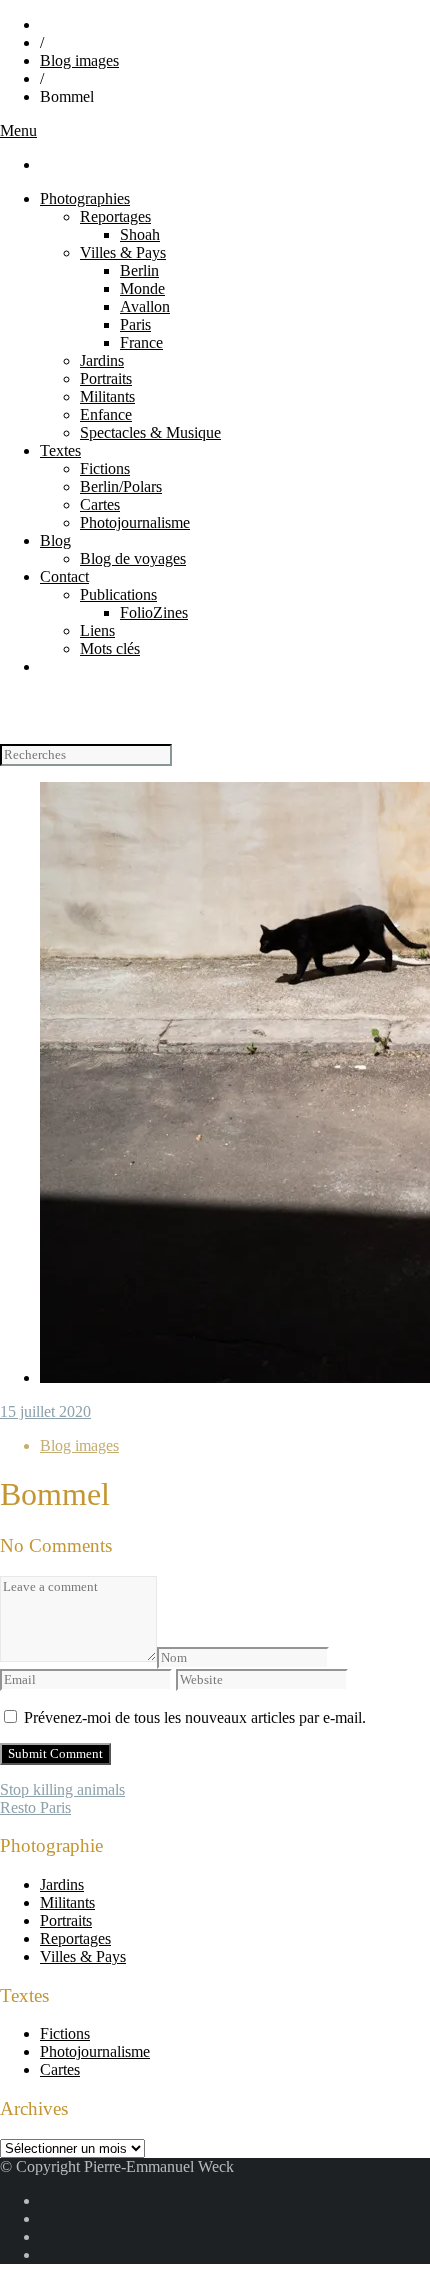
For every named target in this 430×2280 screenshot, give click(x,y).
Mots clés (110, 648)
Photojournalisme (135, 522)
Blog (55, 540)
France (141, 342)
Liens (97, 630)
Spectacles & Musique (150, 432)
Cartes (100, 504)
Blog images (79, 60)
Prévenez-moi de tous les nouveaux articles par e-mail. (195, 1717)
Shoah (140, 234)
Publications (118, 594)
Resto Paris (35, 1807)
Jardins (102, 360)
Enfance (106, 414)
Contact (64, 576)
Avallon (145, 306)
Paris (135, 324)
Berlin (139, 270)
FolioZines (154, 612)
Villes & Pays (123, 252)
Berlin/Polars (121, 486)
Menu (18, 130)
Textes (60, 450)
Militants (107, 396)
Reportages (115, 216)
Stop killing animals (62, 1789)
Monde (142, 288)
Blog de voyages (133, 558)
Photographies (85, 198)
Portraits (106, 378)
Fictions (105, 468)
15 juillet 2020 (45, 1411)
